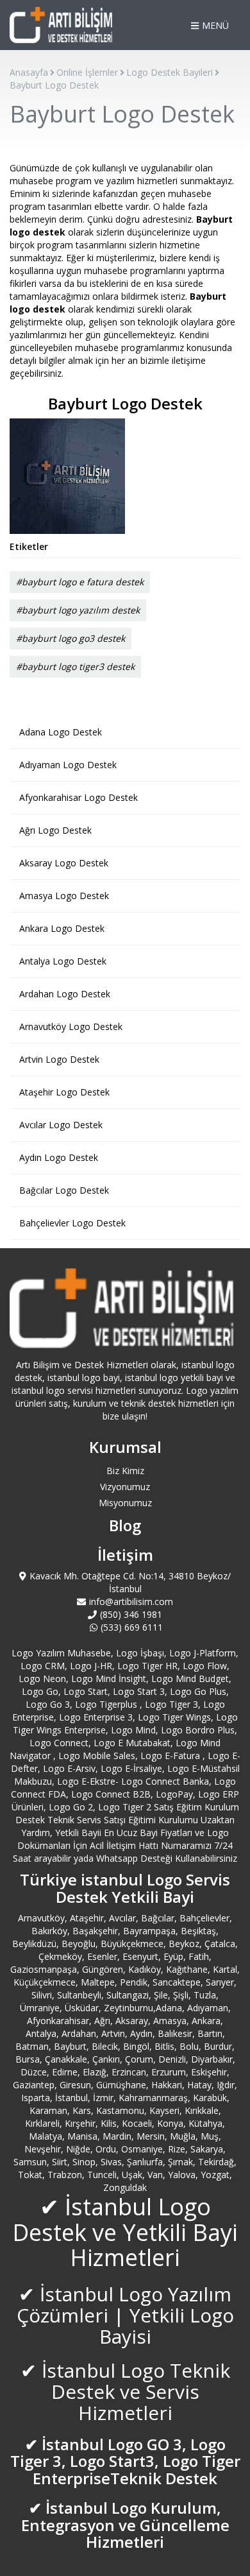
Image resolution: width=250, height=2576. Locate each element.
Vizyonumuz (125, 1487)
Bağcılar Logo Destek (64, 1190)
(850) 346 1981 (131, 1614)
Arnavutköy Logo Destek (71, 1026)
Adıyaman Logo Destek (68, 765)
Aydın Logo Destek (59, 1157)
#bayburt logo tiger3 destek (75, 666)
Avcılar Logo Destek (61, 1125)
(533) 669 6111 (132, 1627)
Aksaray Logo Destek (64, 863)
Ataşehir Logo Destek (64, 1092)
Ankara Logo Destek (62, 928)
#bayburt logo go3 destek (71, 638)
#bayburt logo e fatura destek (80, 582)
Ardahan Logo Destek (65, 994)
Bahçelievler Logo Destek (72, 1223)
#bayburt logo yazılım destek (78, 610)
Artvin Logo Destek (59, 1059)
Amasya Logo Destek (64, 896)
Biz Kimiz (125, 1471)
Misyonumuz (125, 1503)
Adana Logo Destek (61, 732)
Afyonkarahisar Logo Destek (79, 797)
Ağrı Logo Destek (55, 830)
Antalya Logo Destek (63, 961)
